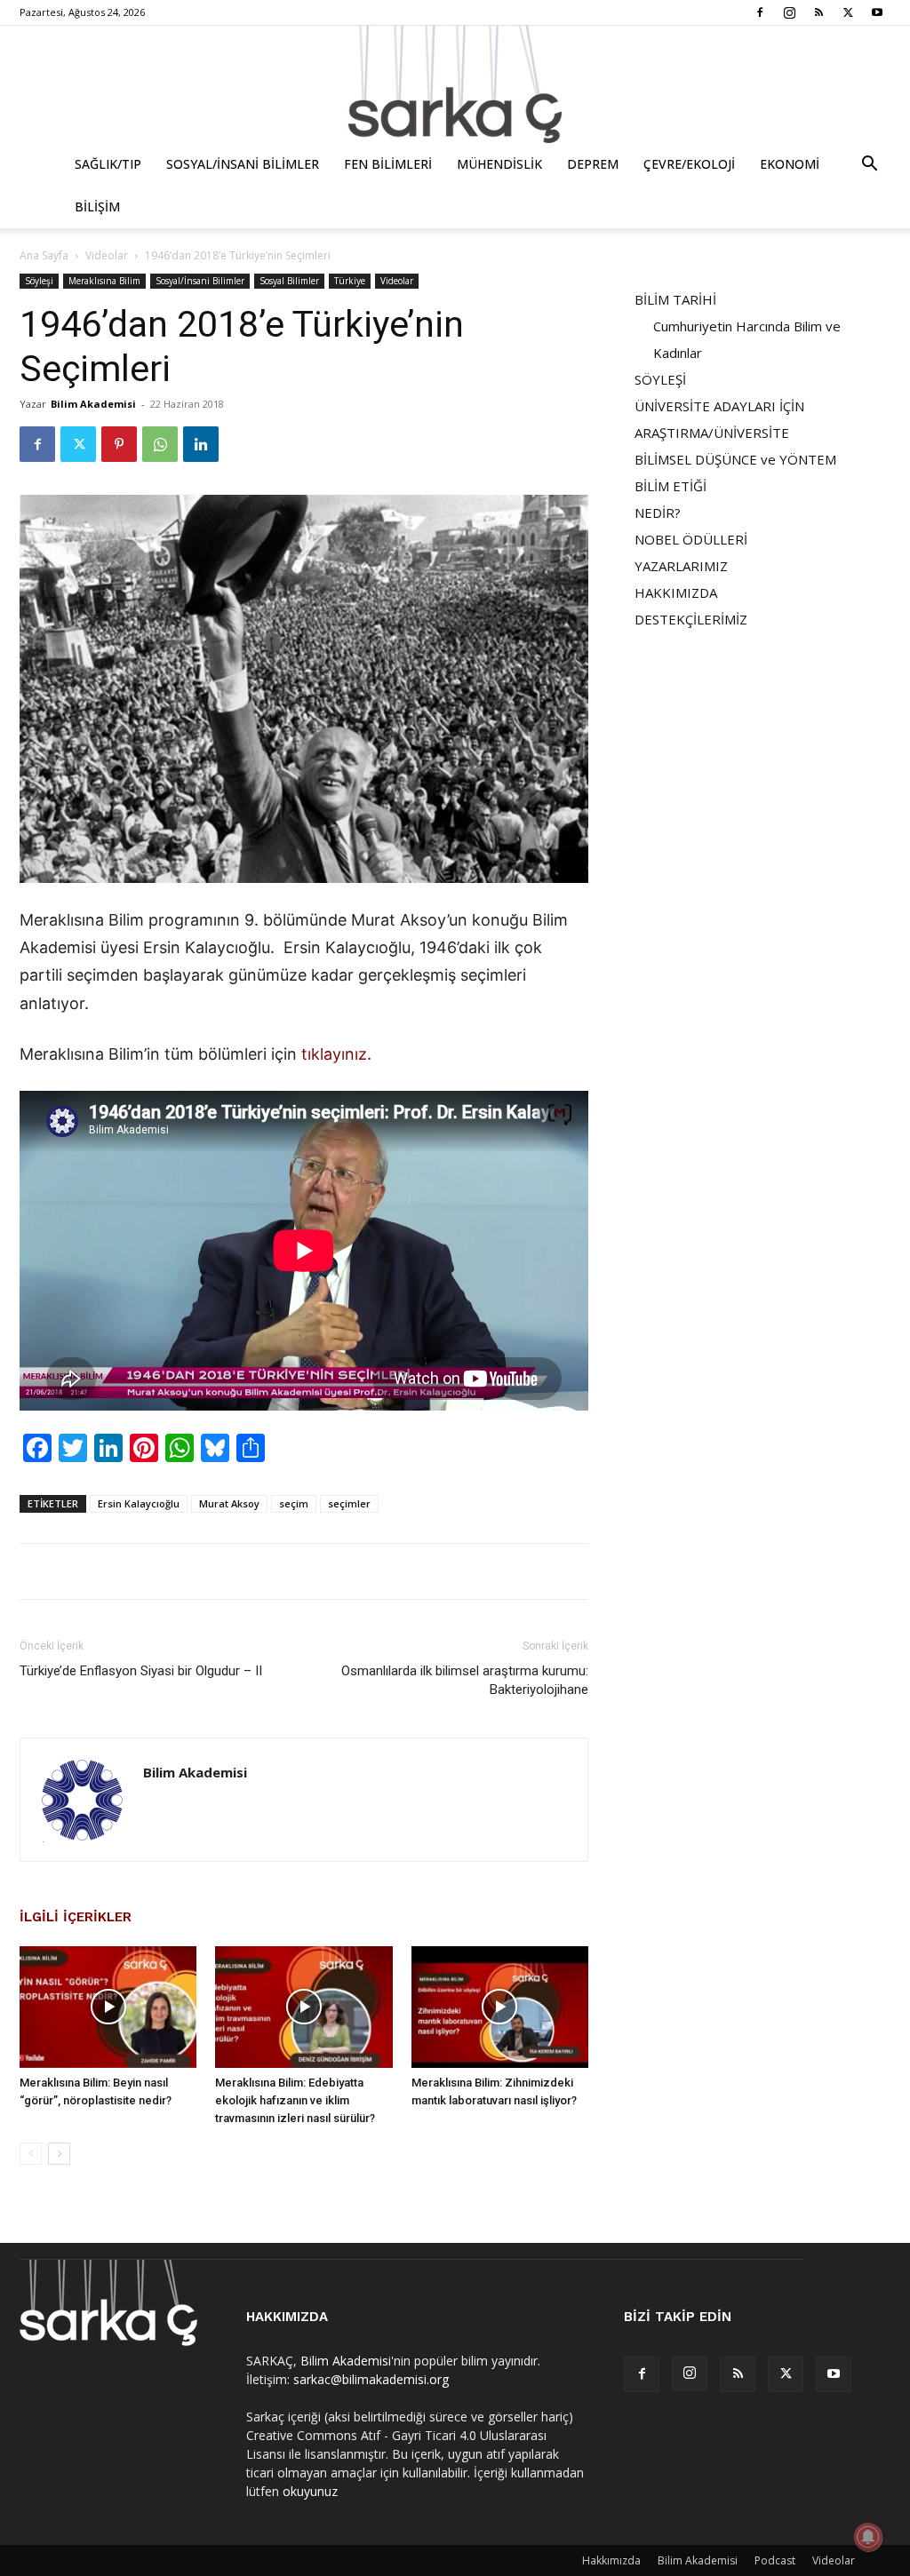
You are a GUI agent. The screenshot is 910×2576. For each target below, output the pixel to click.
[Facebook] (760, 12)
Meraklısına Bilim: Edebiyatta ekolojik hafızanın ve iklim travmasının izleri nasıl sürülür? (295, 2100)
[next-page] (59, 2154)
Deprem (593, 164)
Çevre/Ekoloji (689, 164)
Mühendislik (499, 164)
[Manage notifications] (868, 2537)
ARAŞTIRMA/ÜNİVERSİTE (712, 433)
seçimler (349, 1503)
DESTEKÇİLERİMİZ (691, 619)
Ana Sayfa (44, 255)
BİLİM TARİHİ (675, 299)
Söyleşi (39, 281)
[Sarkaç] (455, 84)
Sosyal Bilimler (289, 281)
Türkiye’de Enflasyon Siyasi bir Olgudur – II (141, 1671)
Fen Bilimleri (388, 164)
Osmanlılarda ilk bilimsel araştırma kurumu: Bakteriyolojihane (465, 1680)
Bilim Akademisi (93, 404)
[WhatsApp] (160, 444)
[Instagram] (789, 12)
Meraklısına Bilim (104, 281)
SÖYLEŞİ (660, 379)
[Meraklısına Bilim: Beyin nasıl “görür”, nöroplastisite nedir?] (108, 2007)
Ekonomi (790, 164)
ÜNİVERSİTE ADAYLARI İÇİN (719, 406)
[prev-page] (31, 2154)
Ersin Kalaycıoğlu (139, 1503)
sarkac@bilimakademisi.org (371, 2379)
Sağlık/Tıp (108, 164)
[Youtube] (877, 12)
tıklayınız (334, 1054)
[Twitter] (848, 12)
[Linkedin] (201, 444)
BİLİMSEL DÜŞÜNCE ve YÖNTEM (735, 459)
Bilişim (97, 207)
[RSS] (818, 12)
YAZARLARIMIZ (681, 566)
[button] (869, 166)
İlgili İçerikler (76, 1917)
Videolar (107, 255)
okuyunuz (310, 2491)
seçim (294, 1503)
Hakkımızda (611, 2560)
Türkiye (350, 281)
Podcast (775, 2560)
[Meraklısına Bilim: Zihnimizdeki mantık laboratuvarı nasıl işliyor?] (500, 2007)
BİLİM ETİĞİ (671, 486)
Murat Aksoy (229, 1503)
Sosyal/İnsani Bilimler (243, 164)
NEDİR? (658, 513)
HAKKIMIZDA (676, 592)
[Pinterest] (119, 444)
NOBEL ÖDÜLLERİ (691, 539)
